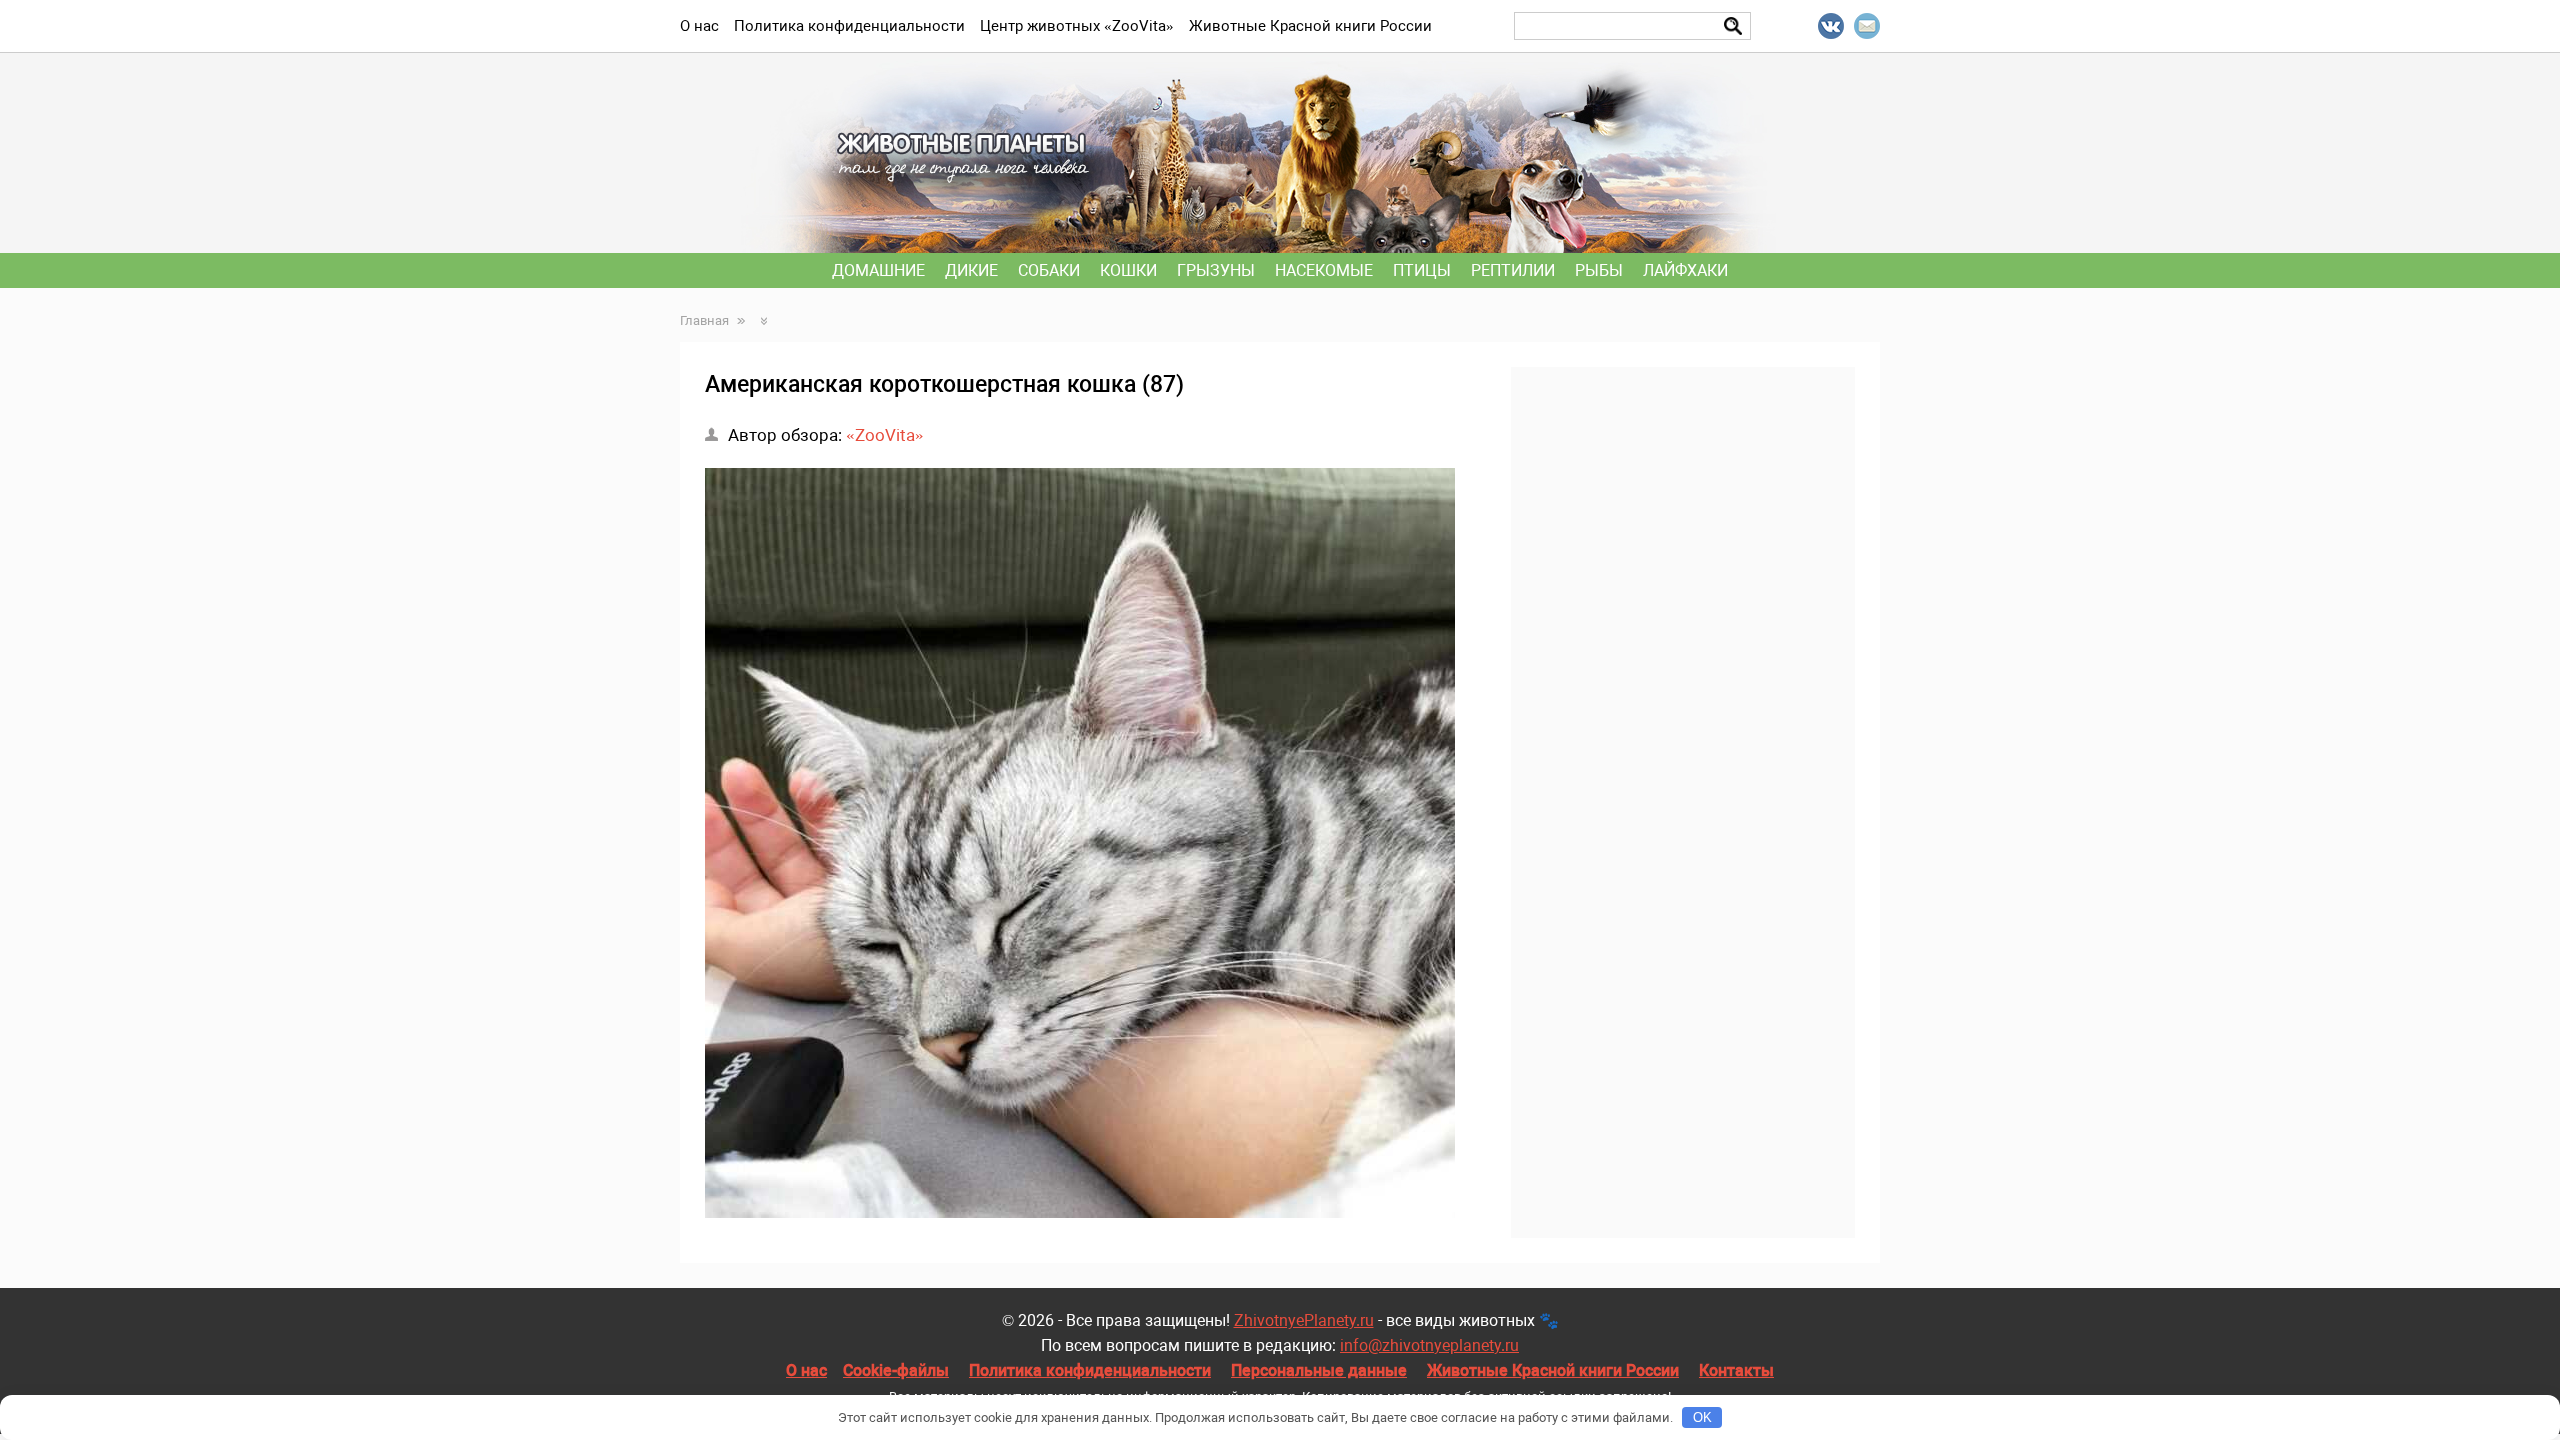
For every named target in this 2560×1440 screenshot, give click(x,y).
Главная (704, 320)
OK (1702, 1417)
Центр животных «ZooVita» (1077, 26)
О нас (806, 1370)
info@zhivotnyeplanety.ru (1429, 1345)
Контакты (1736, 1370)
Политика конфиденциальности (1090, 1370)
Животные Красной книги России (1553, 1370)
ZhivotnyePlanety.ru (1304, 1320)
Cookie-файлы (896, 1370)
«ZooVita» (885, 435)
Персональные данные (1319, 1370)
